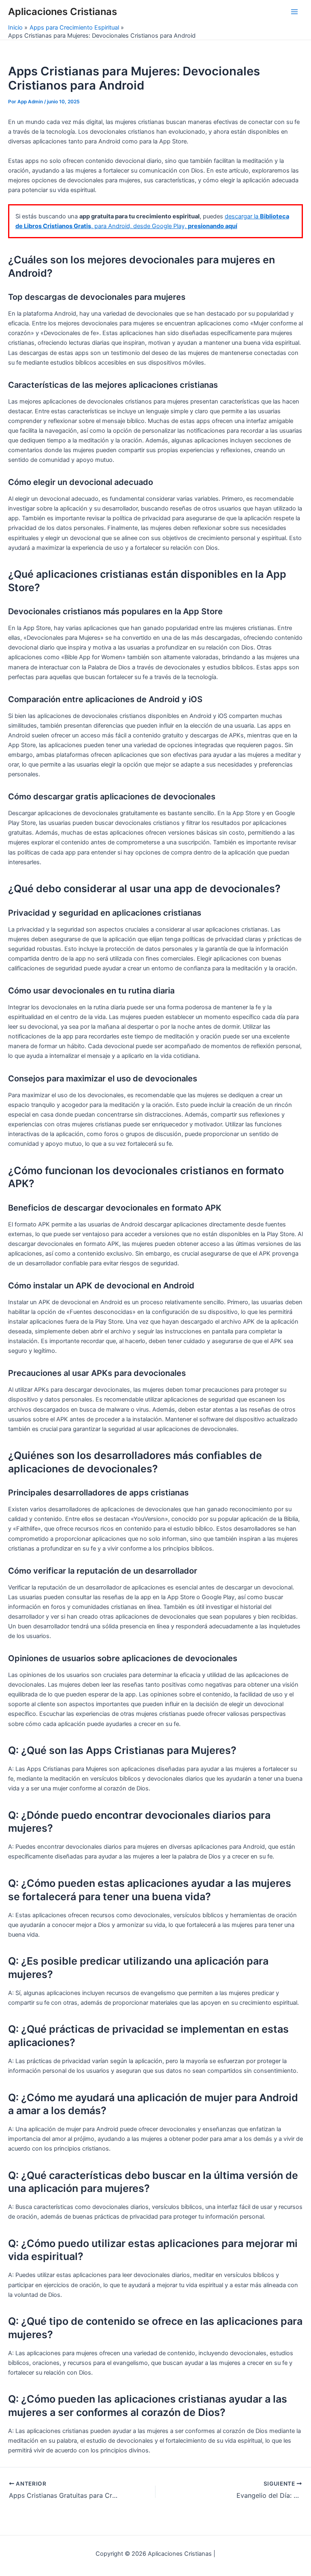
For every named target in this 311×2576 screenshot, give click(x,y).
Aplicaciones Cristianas (63, 12)
